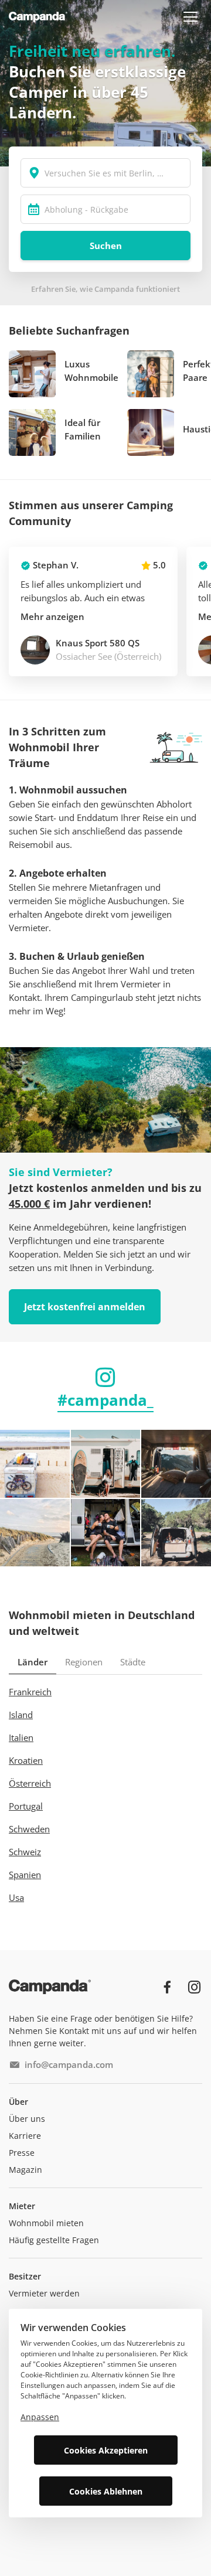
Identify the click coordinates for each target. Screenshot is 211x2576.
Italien (21, 1737)
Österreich (30, 1783)
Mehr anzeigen (52, 616)
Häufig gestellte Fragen (54, 2240)
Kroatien (26, 1760)
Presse (22, 2153)
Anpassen (40, 2417)
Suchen (106, 246)
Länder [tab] (33, 1662)
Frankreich (30, 1692)
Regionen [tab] (84, 1662)
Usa (16, 1897)
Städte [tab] (133, 1662)
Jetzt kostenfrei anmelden (85, 1307)
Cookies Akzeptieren (106, 2450)
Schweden (29, 1829)
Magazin (25, 2170)
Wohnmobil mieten (46, 2223)
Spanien (25, 1875)
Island (21, 1715)
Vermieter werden (44, 2293)
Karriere (25, 2136)
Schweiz (25, 1852)
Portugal (26, 1806)
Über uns (27, 2119)
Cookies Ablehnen (106, 2491)
